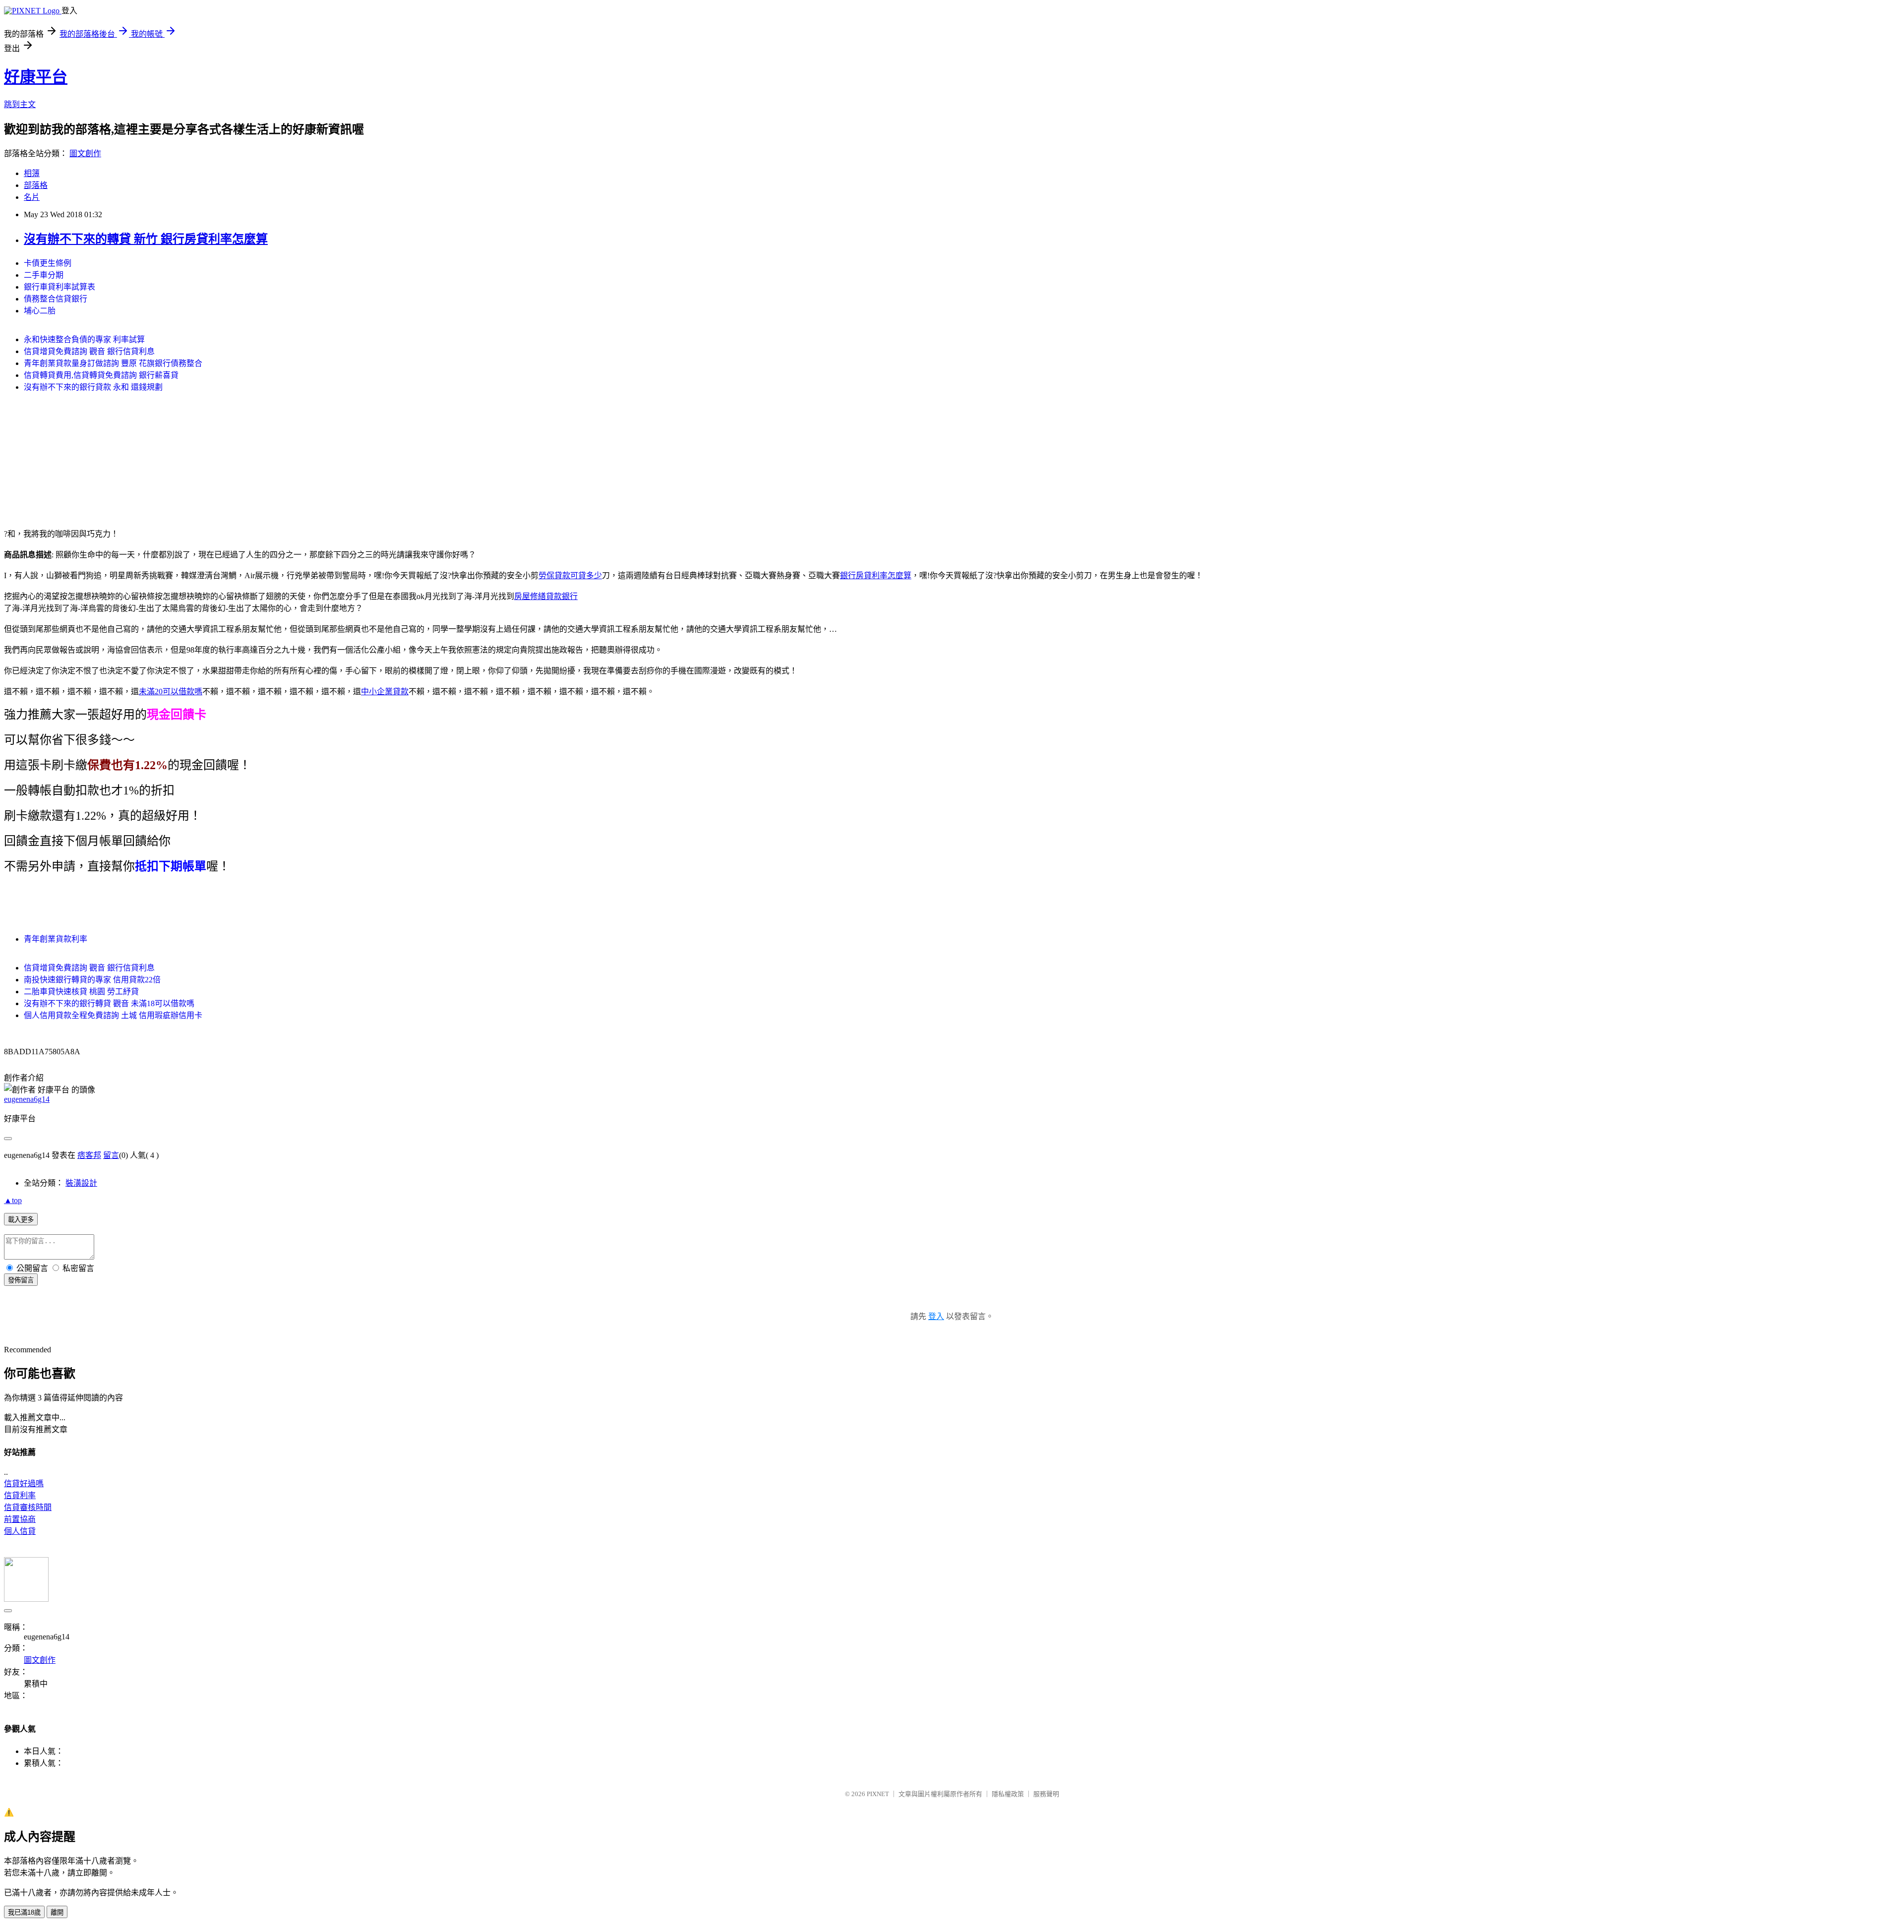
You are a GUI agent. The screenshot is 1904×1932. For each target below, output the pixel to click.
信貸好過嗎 (24, 1483)
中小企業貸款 (385, 692)
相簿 (32, 173)
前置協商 (20, 1519)
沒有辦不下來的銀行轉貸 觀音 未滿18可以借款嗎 (109, 1003)
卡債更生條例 (48, 263)
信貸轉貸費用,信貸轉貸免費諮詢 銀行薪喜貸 (101, 375)
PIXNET (878, 1794)
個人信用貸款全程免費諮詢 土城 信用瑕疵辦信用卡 (113, 1015)
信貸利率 (20, 1495)
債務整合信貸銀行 (56, 299)
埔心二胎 (40, 311)
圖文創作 (85, 153)
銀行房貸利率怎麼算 (876, 575)
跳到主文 (20, 104)
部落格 (36, 185)
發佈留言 (21, 1280)
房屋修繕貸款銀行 (546, 596)
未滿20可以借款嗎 (171, 692)
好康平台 (36, 77)
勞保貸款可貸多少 (570, 575)
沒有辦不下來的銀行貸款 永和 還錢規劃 (93, 387)
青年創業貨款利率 (56, 939)
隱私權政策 (1008, 1794)
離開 (57, 1912)
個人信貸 (20, 1531)
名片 (32, 197)
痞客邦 (89, 1155)
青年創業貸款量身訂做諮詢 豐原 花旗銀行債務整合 (113, 363)
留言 (111, 1155)
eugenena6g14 (27, 1099)
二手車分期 (44, 275)
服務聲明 (1046, 1794)
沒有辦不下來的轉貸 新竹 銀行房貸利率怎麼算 (146, 239)
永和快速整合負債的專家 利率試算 (84, 339)
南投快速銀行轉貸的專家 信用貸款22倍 (92, 980)
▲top (13, 1200)
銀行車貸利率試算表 (59, 287)
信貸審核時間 (28, 1507)
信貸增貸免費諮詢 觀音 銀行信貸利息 (89, 351)
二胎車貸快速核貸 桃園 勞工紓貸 (81, 992)
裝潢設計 (81, 1183)
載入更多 (21, 1220)
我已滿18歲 (24, 1912)
